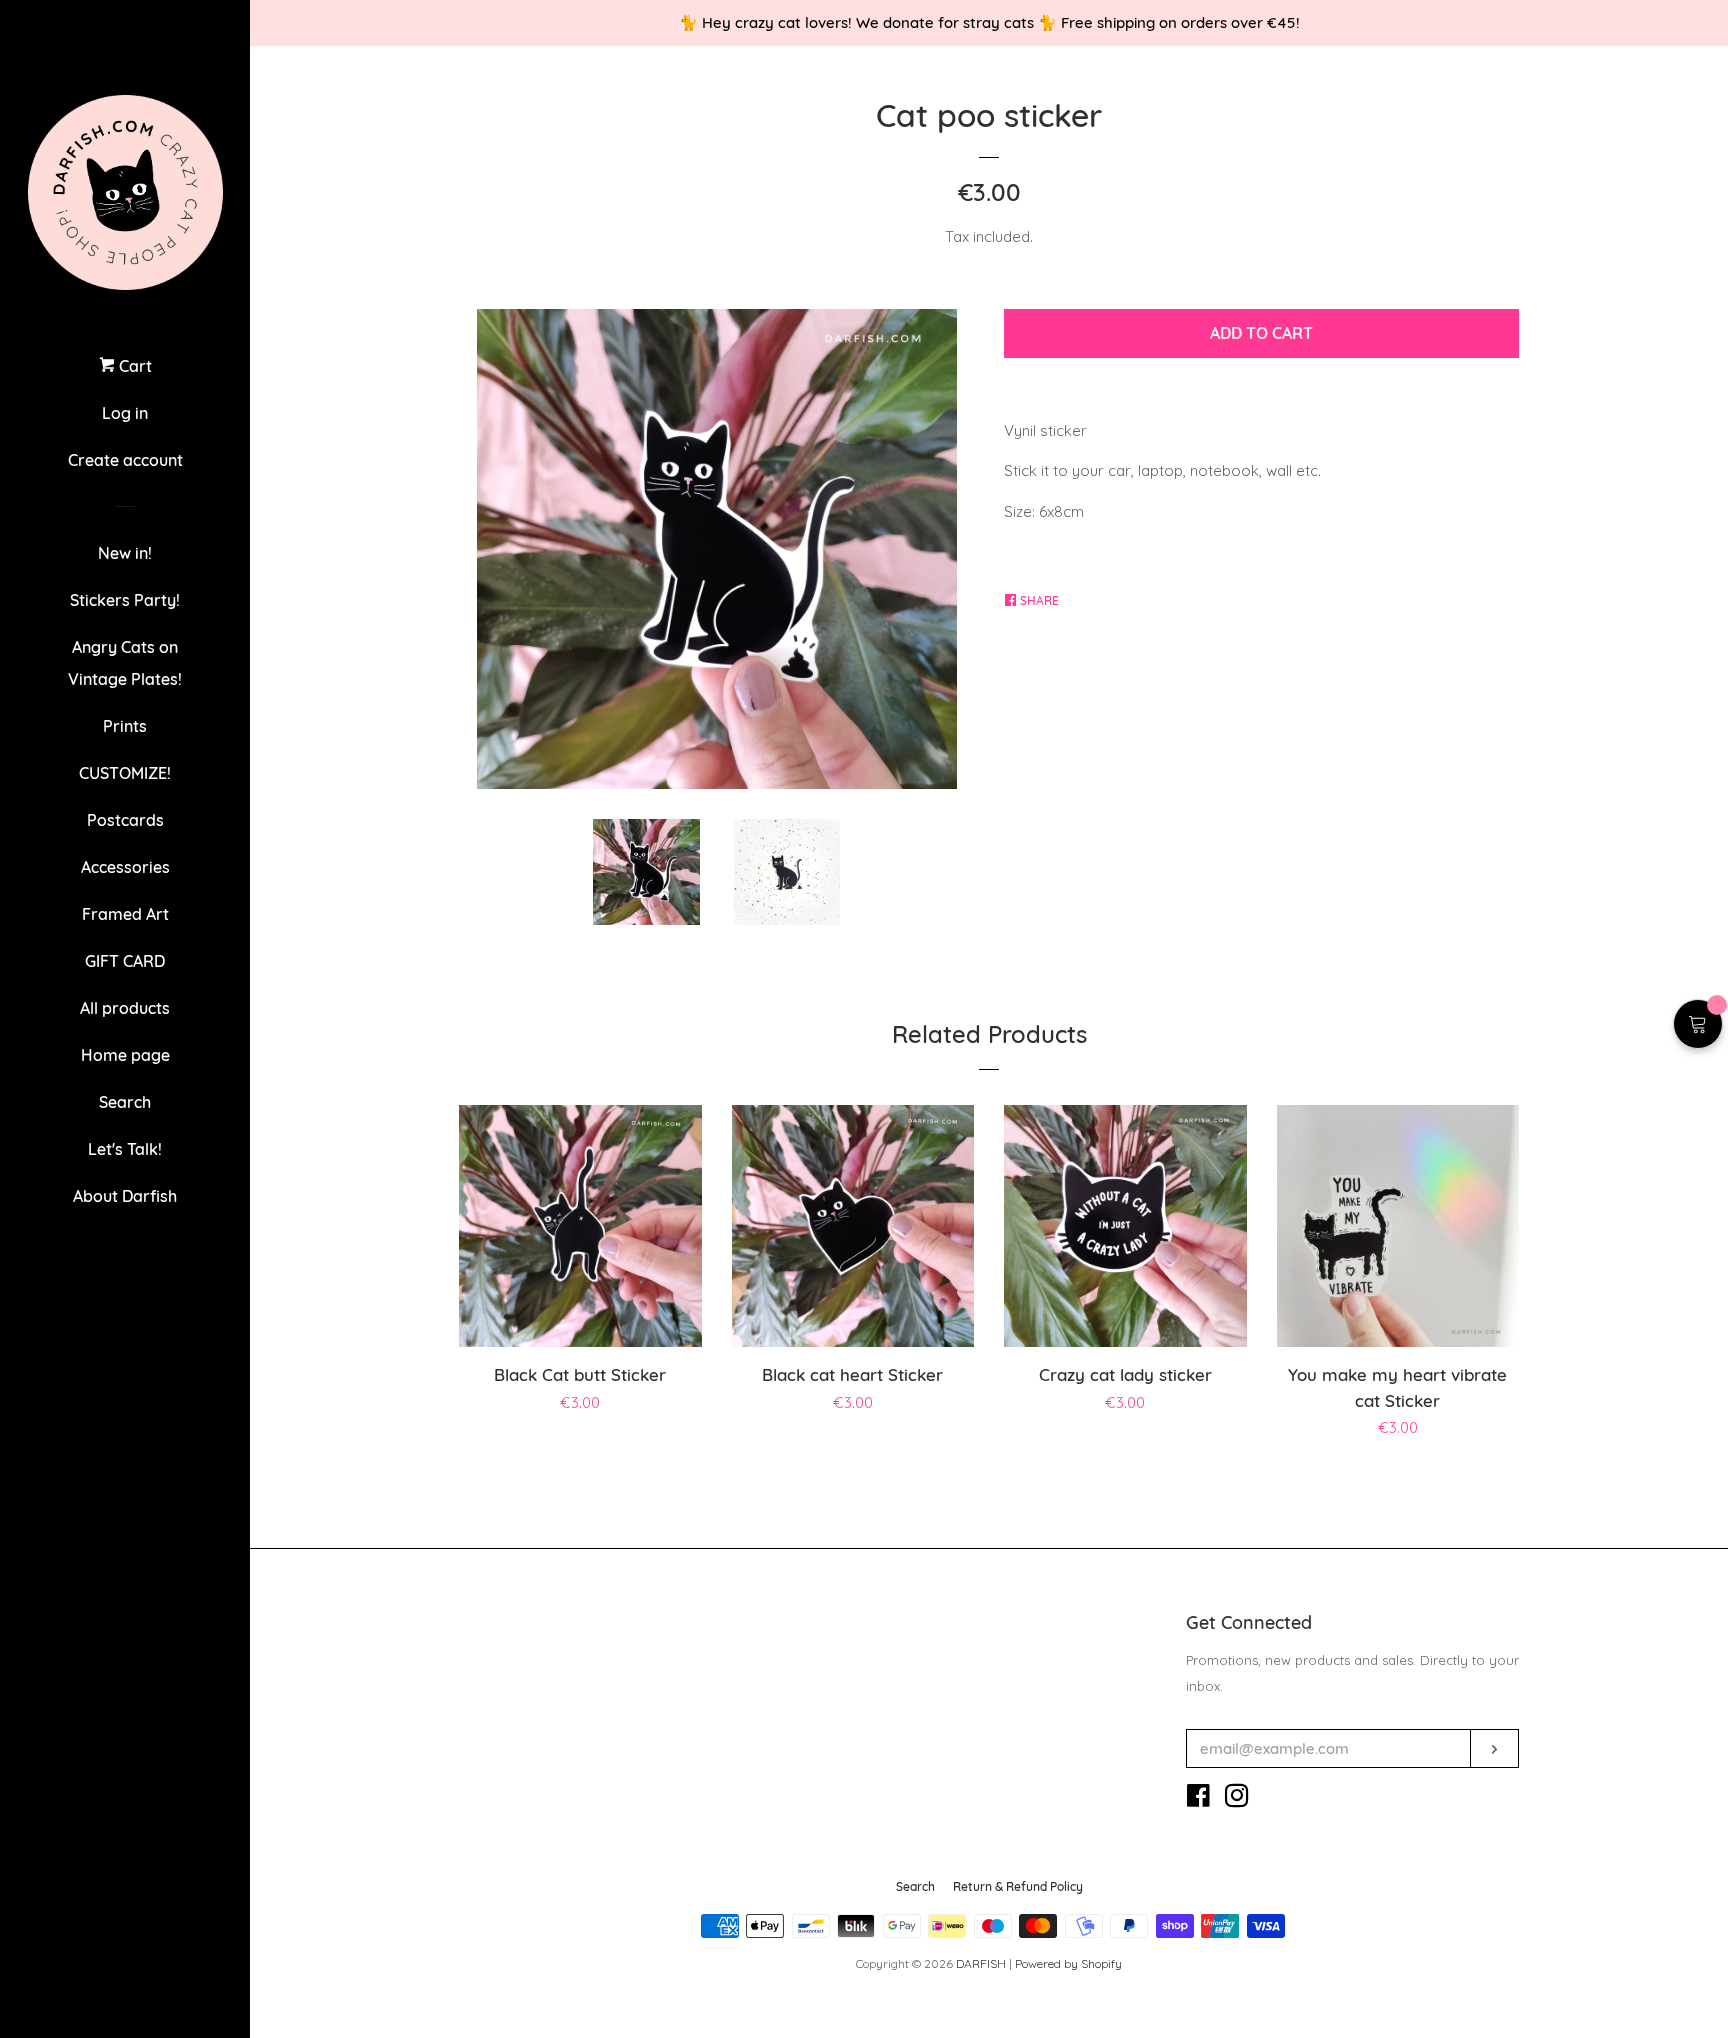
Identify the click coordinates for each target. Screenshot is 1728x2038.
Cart (133, 366)
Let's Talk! (125, 1149)
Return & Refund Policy (1018, 1886)
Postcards (125, 820)
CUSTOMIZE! (125, 773)
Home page (125, 1055)
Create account (125, 460)
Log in (125, 413)
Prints (125, 726)
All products (125, 1008)
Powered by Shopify (1068, 1963)
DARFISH (981, 1963)
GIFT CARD (125, 961)
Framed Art (125, 914)
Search (125, 1102)
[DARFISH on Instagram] (1237, 1799)
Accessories (125, 867)
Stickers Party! (125, 600)
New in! (125, 553)
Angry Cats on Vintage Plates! (125, 663)
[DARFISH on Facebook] (1198, 1799)
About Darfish (125, 1196)
